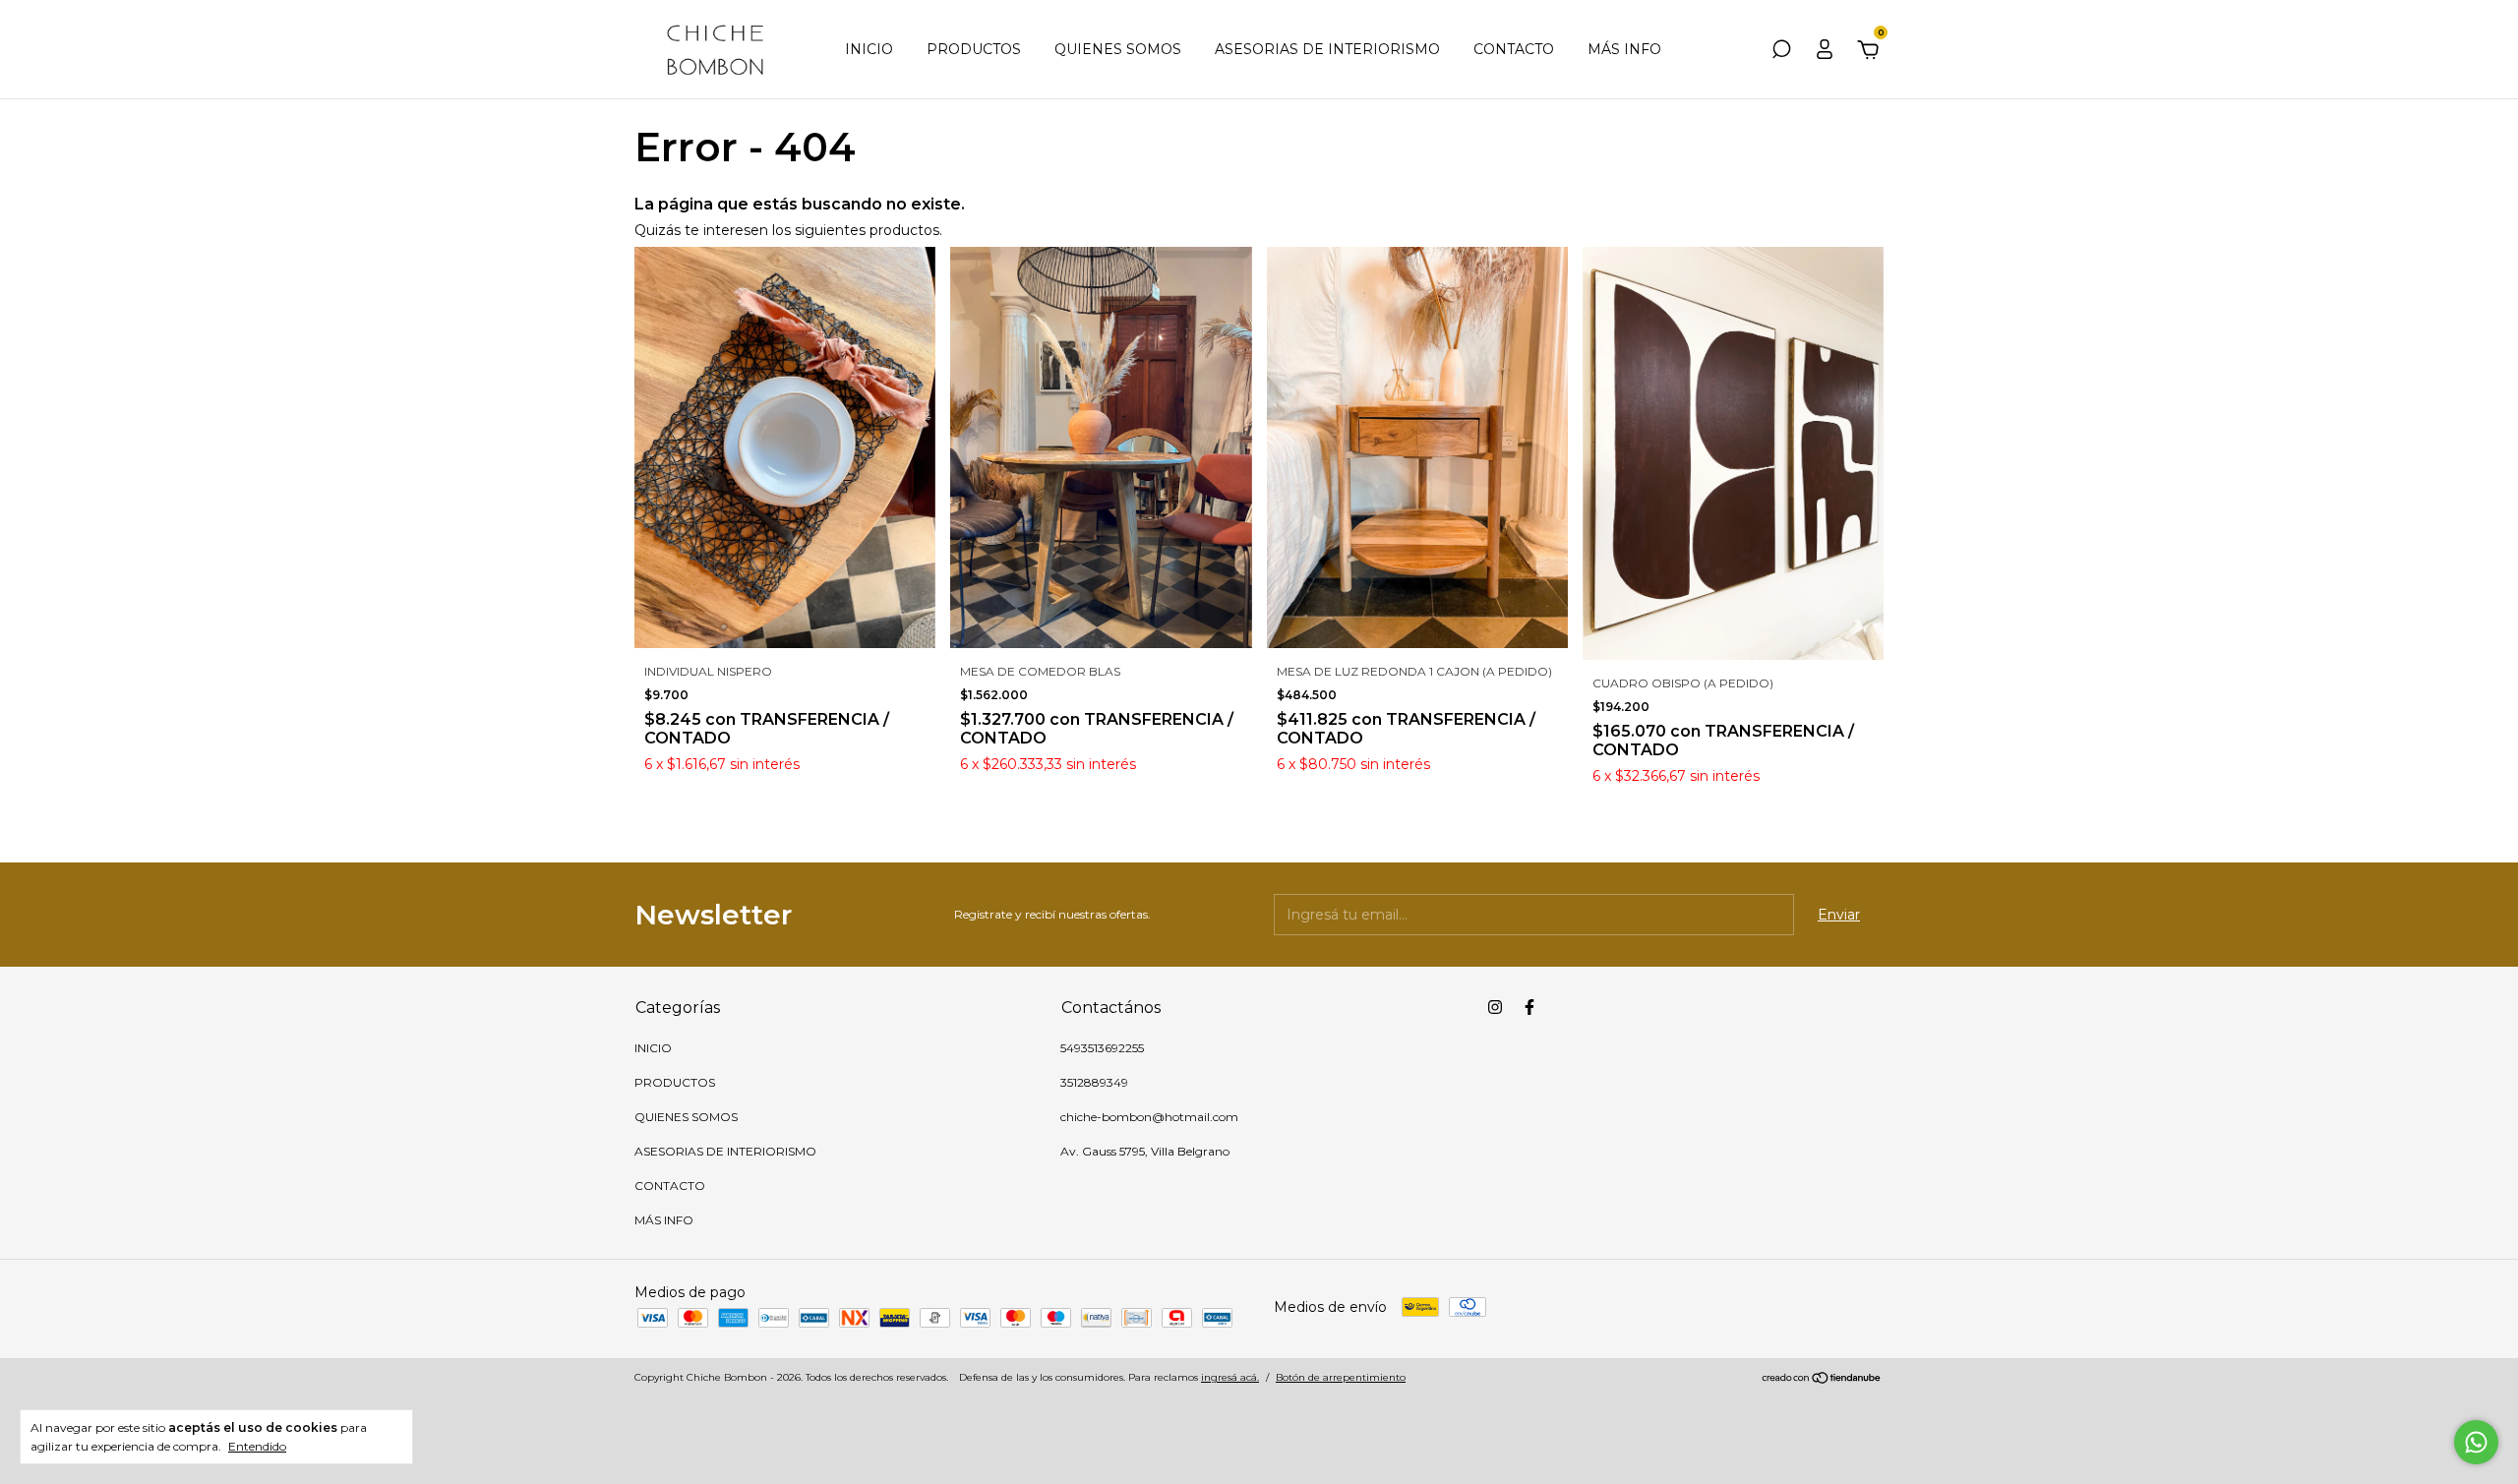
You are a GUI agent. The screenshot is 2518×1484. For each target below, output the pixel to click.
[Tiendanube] (1822, 1380)
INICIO (869, 49)
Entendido (257, 1446)
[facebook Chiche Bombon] (1529, 1007)
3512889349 (1094, 1082)
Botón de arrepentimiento (1341, 1377)
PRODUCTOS (974, 49)
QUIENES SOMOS (1118, 49)
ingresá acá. (1230, 1377)
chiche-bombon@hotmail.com (1149, 1117)
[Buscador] (1781, 52)
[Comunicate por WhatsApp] (2476, 1442)
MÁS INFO (1624, 49)
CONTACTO (1514, 49)
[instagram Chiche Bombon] (1495, 1007)
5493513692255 (1102, 1048)
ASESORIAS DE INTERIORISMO (1327, 49)
